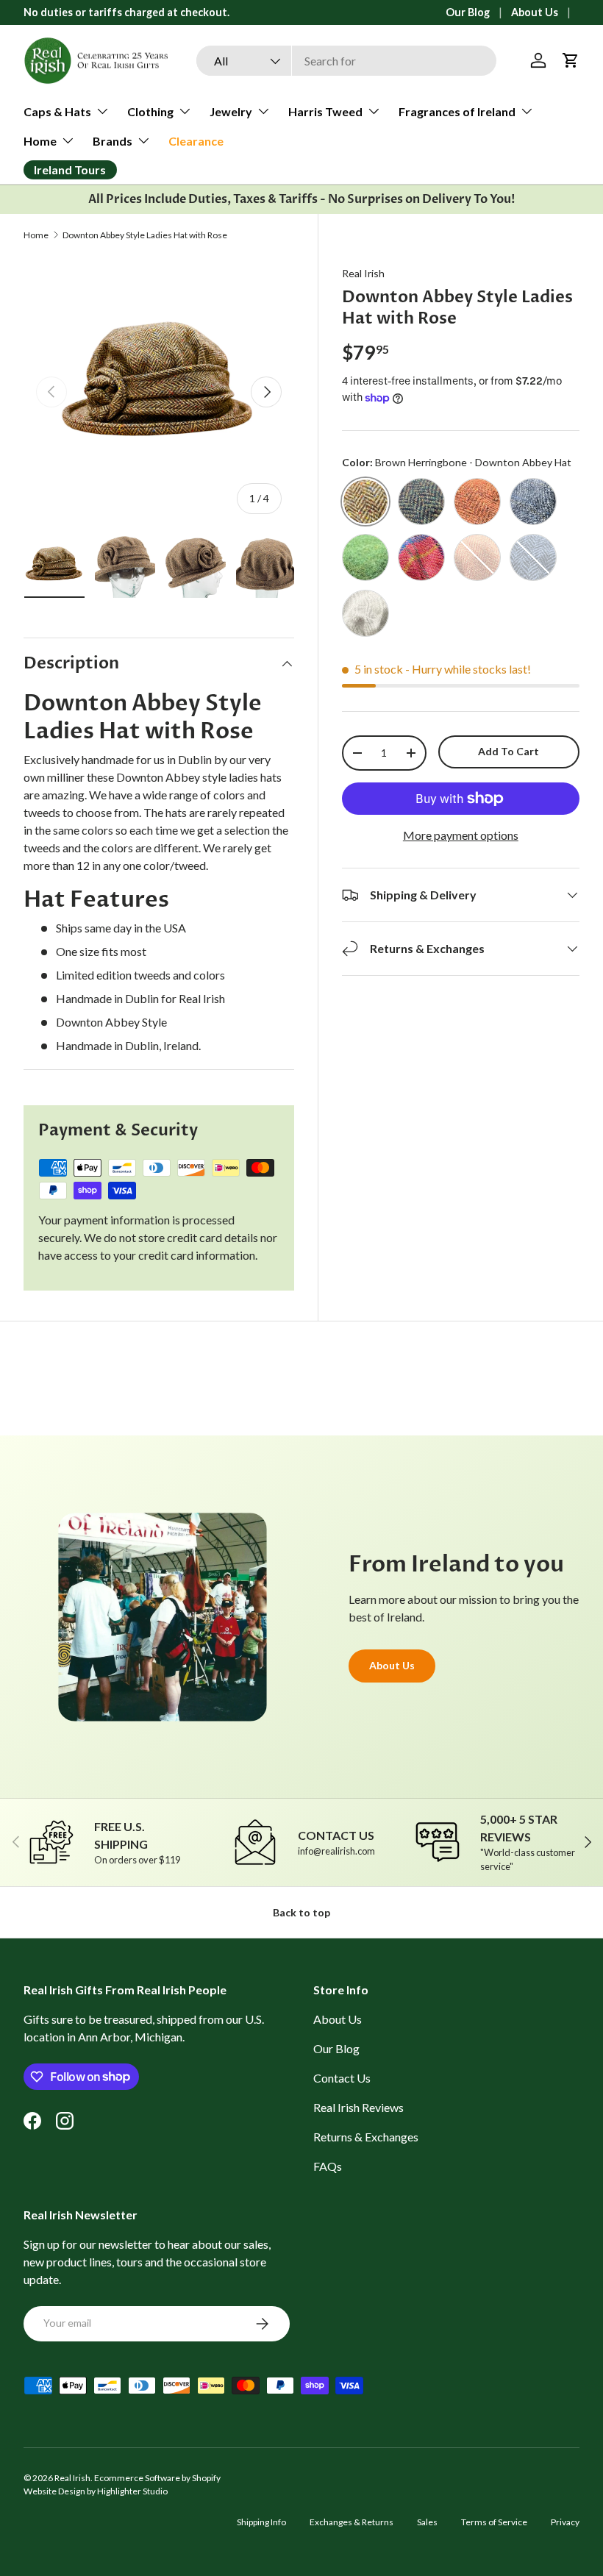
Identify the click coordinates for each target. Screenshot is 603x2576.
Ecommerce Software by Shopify (157, 2478)
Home (36, 235)
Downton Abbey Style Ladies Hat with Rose (145, 235)
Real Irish (363, 273)
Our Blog (468, 12)
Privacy (565, 2522)
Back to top (301, 1912)
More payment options (461, 835)
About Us (535, 12)
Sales (427, 2522)
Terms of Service (494, 2522)
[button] (571, 60)
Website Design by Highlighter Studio (96, 2491)
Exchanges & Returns (352, 2522)
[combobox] (346, 61)
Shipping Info (261, 2522)
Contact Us (342, 2078)
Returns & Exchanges (366, 2137)
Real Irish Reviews (358, 2107)
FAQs (328, 2166)
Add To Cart (509, 751)
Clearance (196, 141)
